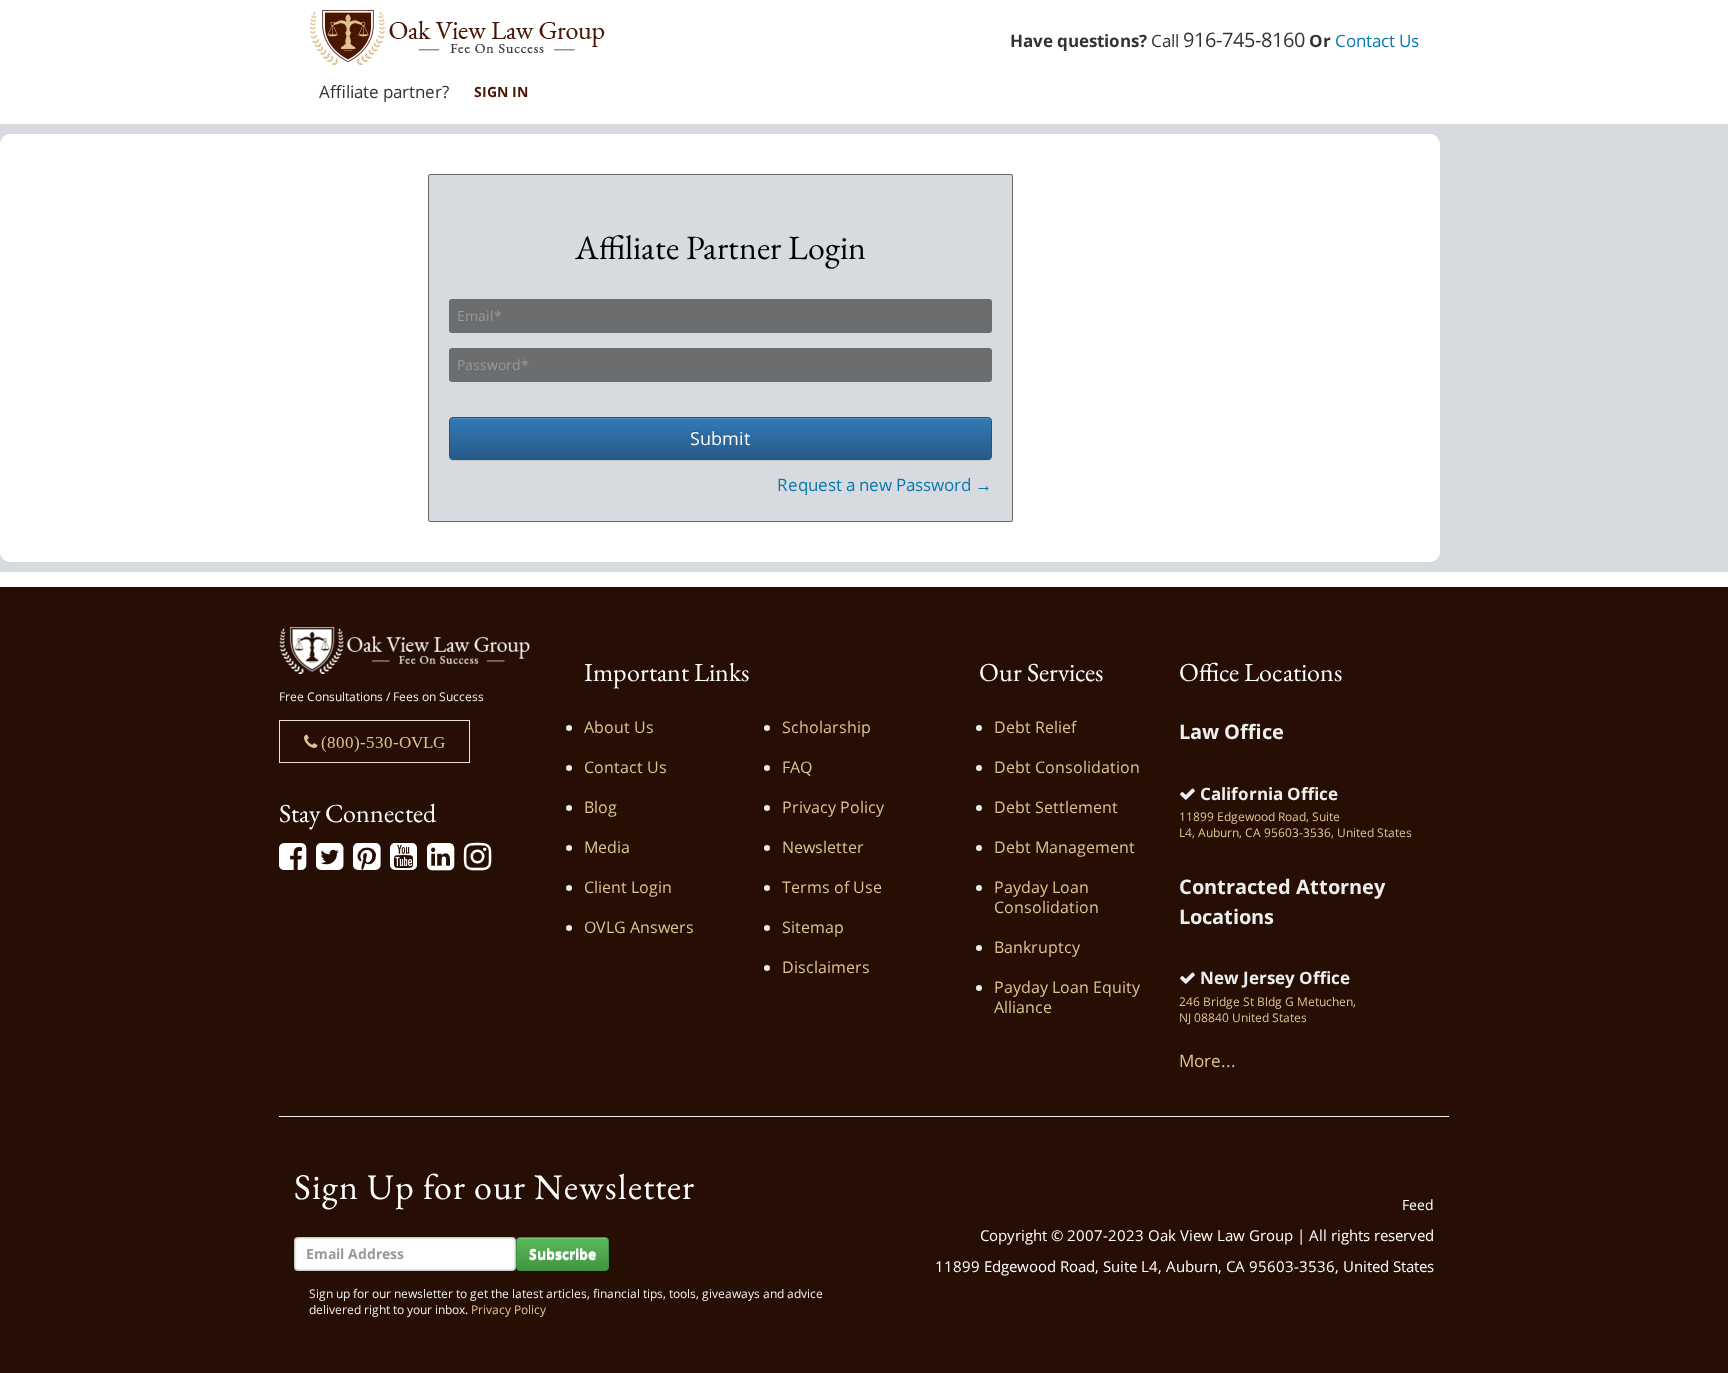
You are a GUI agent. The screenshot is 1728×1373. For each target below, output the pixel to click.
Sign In (501, 91)
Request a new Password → (884, 484)
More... (1207, 1060)
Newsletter (823, 847)
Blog (600, 807)
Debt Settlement (1056, 807)
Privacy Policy (833, 807)
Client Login (628, 887)
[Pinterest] (366, 857)
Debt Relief (1035, 727)
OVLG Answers (639, 927)
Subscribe (562, 1253)
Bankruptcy (1037, 947)
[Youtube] (403, 857)
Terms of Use (832, 887)
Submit (720, 438)
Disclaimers (826, 967)
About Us (619, 727)
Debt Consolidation (1067, 767)
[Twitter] (329, 857)
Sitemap (813, 927)
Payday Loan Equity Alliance (1067, 997)
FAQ (797, 767)
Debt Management (1064, 847)
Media (607, 847)
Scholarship (826, 727)
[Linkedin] (440, 857)
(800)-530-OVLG (381, 741)
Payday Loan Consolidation (1046, 897)
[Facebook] (292, 857)
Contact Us (1377, 40)
